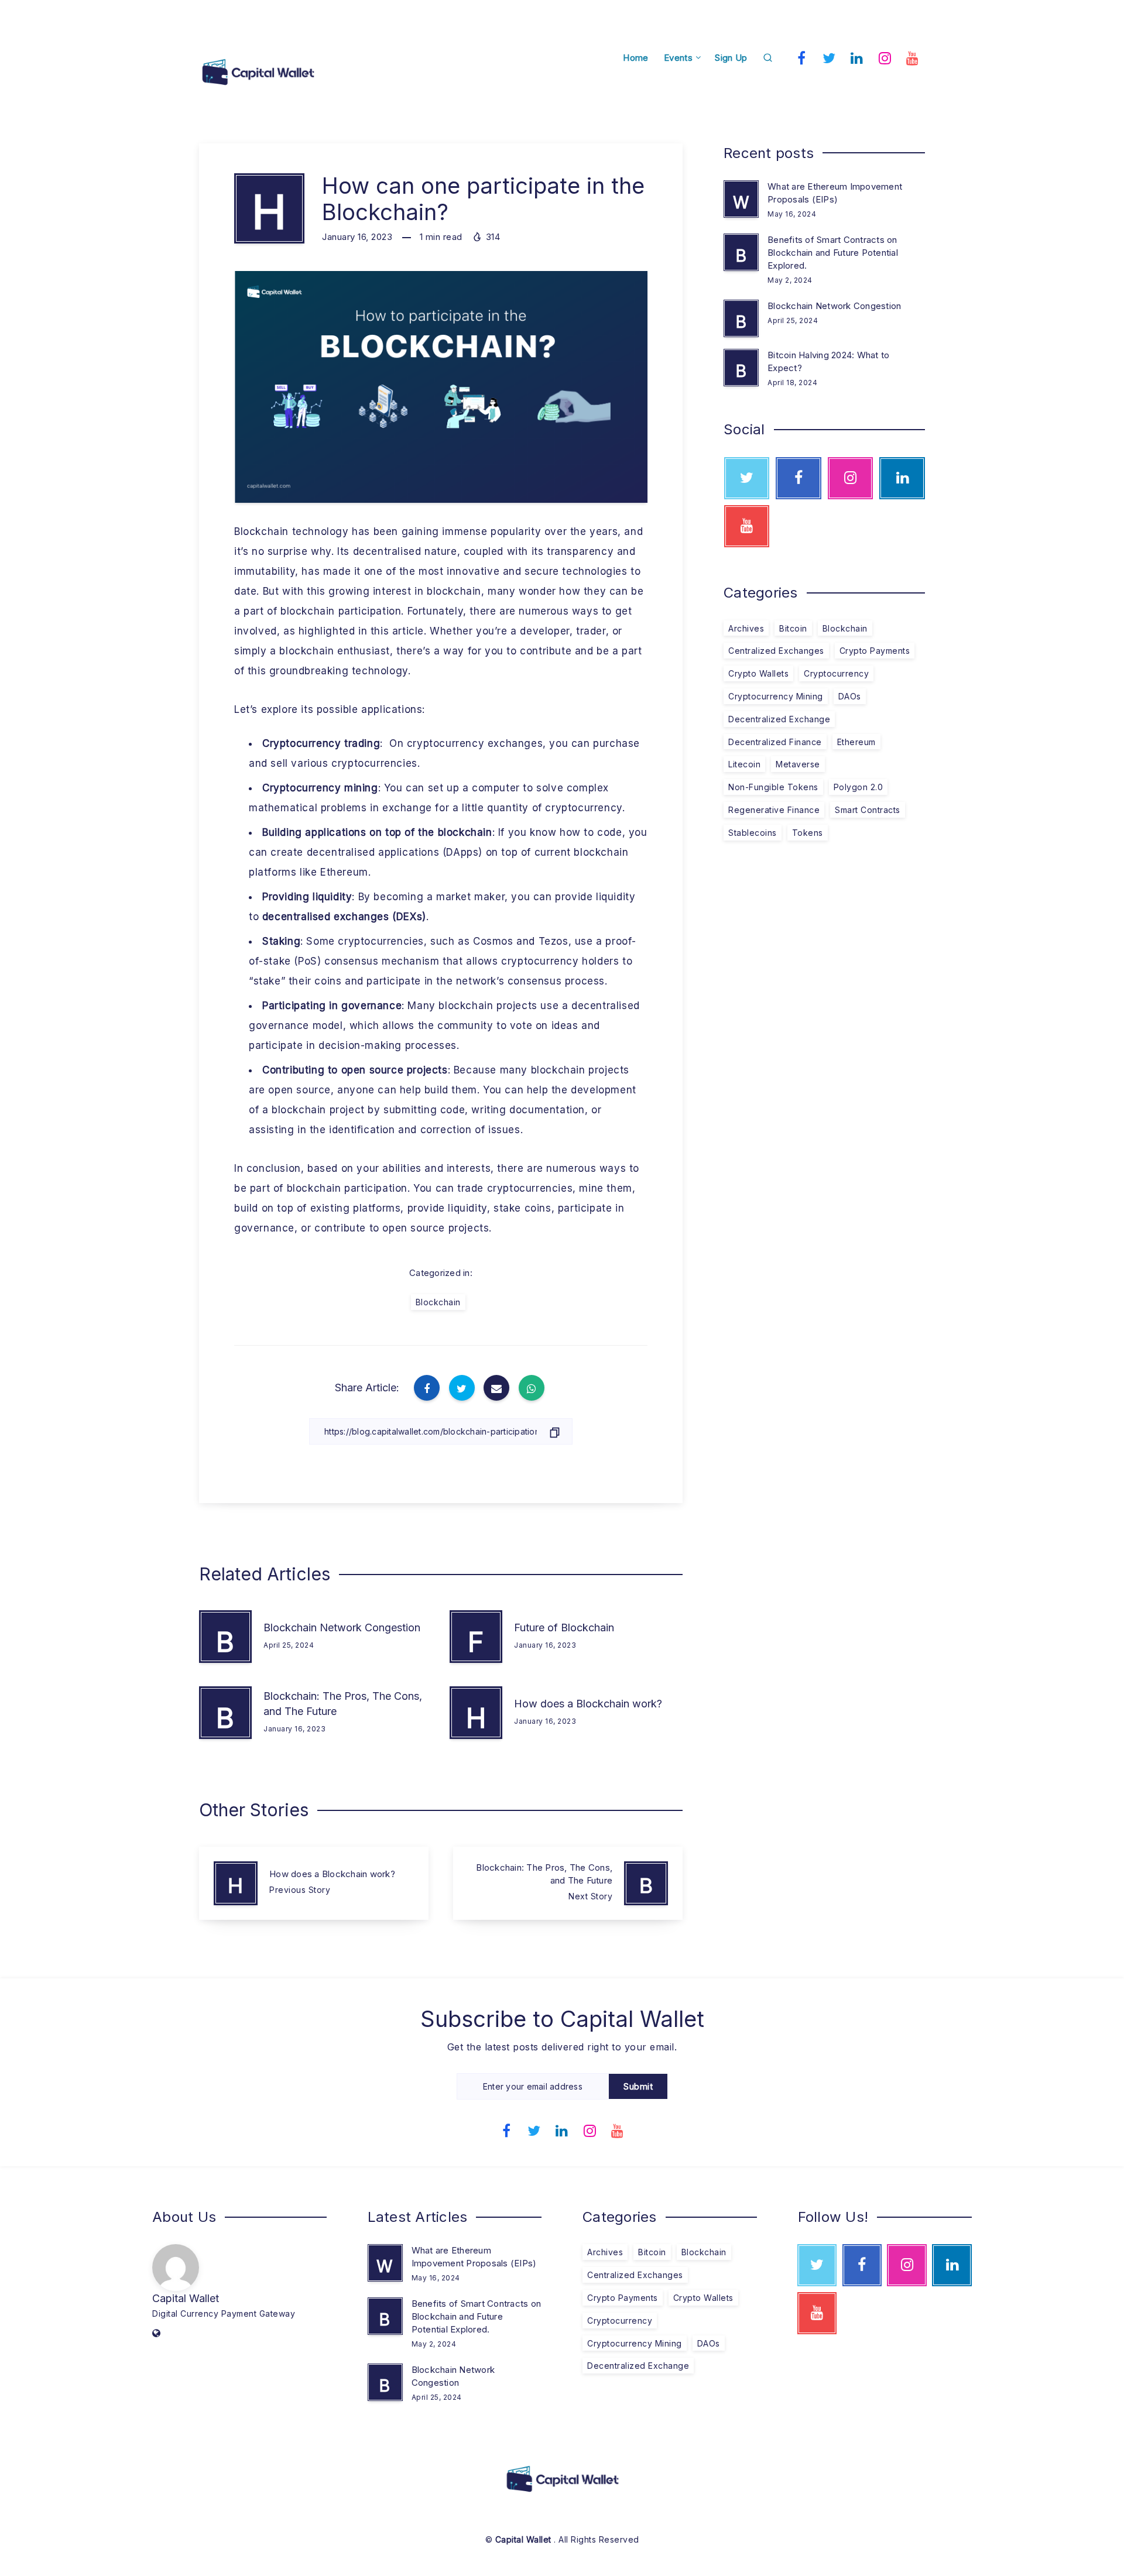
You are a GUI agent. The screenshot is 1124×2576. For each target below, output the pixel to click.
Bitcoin (793, 628)
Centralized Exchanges (776, 651)
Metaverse (798, 764)
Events (678, 58)
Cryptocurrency (836, 673)
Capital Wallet (186, 2298)
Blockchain (438, 1302)
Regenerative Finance (774, 810)
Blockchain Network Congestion (342, 1627)
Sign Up (731, 58)
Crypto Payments (875, 651)
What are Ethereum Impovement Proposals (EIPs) (835, 193)
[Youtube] (913, 57)
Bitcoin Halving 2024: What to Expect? (828, 361)
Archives (746, 628)
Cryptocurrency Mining (776, 696)
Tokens (808, 833)
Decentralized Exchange (779, 719)
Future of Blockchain (564, 1627)
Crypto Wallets (758, 673)
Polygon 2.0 (859, 787)
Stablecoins (753, 833)
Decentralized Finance (775, 742)
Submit (638, 2086)
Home (635, 58)
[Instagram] (885, 57)
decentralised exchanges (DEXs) (344, 917)
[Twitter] (830, 57)
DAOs (850, 696)
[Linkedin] (857, 57)
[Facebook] (801, 57)
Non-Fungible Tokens (773, 787)
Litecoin (744, 764)
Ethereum (856, 742)
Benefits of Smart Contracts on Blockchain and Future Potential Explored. (833, 253)
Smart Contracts (868, 810)
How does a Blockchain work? (588, 1704)
